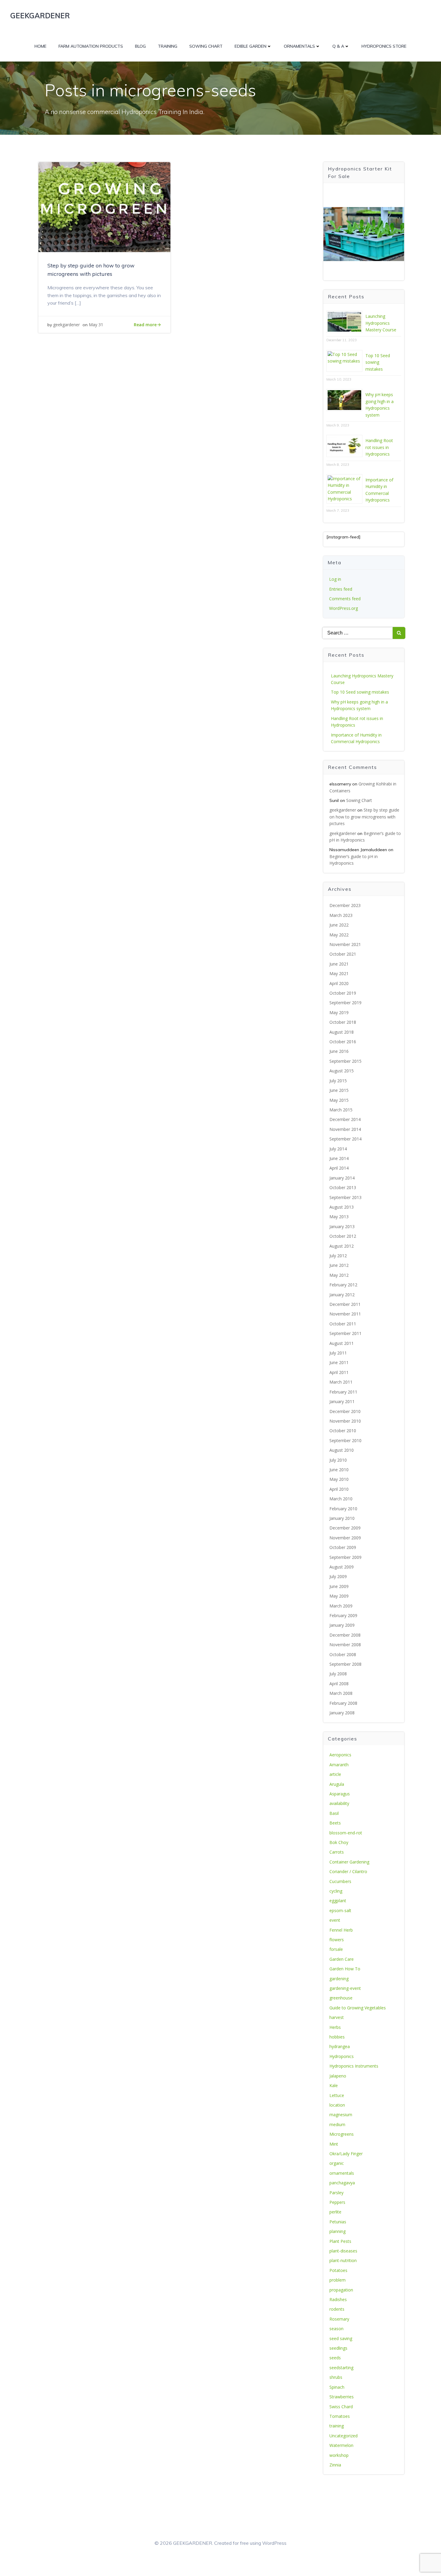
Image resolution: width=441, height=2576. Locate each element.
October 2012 (343, 1236)
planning (337, 2231)
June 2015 (339, 1090)
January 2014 (342, 1178)
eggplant (338, 1901)
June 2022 (339, 925)
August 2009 (342, 1567)
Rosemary (339, 2319)
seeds (335, 2358)
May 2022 (339, 935)
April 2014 (339, 1168)
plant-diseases (343, 2251)
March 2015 (341, 1110)
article (335, 1774)
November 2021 (345, 944)
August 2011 (342, 1343)
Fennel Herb (341, 1930)
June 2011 (339, 1362)
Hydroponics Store (384, 46)
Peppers (337, 2202)
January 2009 (342, 1625)
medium (337, 2124)
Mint (334, 2144)
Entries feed (341, 589)
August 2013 (342, 1207)
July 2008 (338, 1674)
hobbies (337, 2037)
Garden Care (342, 1959)
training (337, 2426)
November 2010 (345, 1421)
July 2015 (338, 1081)
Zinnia (335, 2465)
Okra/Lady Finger (346, 2154)
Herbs (335, 2027)
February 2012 (343, 1285)
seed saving (341, 2338)
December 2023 (345, 905)
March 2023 (341, 915)
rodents (337, 2309)
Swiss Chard (341, 2407)
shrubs (336, 2377)
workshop (339, 2455)
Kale (334, 2085)
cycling (336, 1891)
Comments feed (345, 599)
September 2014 (345, 1139)
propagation (341, 2290)
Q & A (338, 46)
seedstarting (341, 2368)
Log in (335, 579)
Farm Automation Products (91, 46)
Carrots (337, 1852)
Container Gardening (349, 1862)
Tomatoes (340, 2416)
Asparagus (340, 1794)
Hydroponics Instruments (354, 2066)
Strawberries (342, 2397)
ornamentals (342, 2173)
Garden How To (345, 1969)
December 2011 (345, 1304)
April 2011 (339, 1372)
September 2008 (345, 1664)
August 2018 (342, 1032)
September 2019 (345, 1003)
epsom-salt (340, 1910)
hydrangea (340, 2046)
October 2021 (343, 954)
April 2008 (339, 1684)
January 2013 (342, 1226)
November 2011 (345, 1314)
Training (168, 46)
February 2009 (343, 1615)
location (337, 2105)
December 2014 (345, 1119)
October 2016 (343, 1042)
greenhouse (341, 1998)
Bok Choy (339, 1842)
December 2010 (345, 1411)
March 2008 (341, 1693)
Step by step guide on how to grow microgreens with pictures (364, 817)
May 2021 (339, 973)
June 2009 (339, 1586)
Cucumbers (340, 1881)
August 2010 (342, 1450)
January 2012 (342, 1295)
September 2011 (345, 1333)
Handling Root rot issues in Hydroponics (379, 447)
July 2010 (338, 1460)
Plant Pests (340, 2241)
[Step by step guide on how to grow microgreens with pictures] (104, 206)
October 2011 (343, 1324)
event (335, 1920)
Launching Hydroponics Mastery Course (381, 323)
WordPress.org (343, 608)
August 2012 (342, 1246)
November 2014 (345, 1129)
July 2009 (338, 1576)
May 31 (96, 325)
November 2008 (345, 1645)
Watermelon (341, 2445)
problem (337, 2280)
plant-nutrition (343, 2260)
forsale (336, 1949)
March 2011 (341, 1382)
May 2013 (339, 1217)
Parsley (336, 2193)
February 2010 (343, 1509)
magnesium (341, 2115)
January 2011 (342, 1401)
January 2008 (342, 1713)
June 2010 (339, 1470)
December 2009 (345, 1528)
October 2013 (343, 1187)
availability (339, 1803)
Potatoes (338, 2270)
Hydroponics (342, 2056)
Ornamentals (299, 46)
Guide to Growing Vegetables (358, 2008)
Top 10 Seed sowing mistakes (378, 362)
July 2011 (338, 1353)
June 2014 (339, 1158)
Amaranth (339, 1765)
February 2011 (343, 1392)
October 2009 (343, 1547)
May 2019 (339, 1012)
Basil (334, 1813)
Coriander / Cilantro (348, 1871)
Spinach (337, 2387)
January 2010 (342, 1518)
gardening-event (345, 1988)
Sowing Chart (206, 46)
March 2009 (341, 1606)
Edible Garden (250, 46)
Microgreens (342, 2134)
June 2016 (339, 1051)
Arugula (337, 1784)
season (336, 2329)
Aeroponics (340, 1755)
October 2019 (343, 993)
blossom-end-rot (346, 1833)
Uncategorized (343, 2436)
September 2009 (345, 1557)
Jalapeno (338, 2076)
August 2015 (342, 1071)
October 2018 (343, 1022)
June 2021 (339, 964)
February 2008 (343, 1703)
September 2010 (345, 1440)
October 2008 (343, 1654)
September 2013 (345, 1197)
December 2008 (345, 1635)
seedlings (338, 2348)
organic (337, 2163)
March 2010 (341, 1499)
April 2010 (339, 1489)
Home (40, 46)
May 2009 (339, 1596)
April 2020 (339, 983)
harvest (337, 2017)
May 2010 (339, 1479)
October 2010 (343, 1431)
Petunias (338, 2222)
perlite (335, 2212)
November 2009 (345, 1538)
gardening (339, 1979)
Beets (335, 1823)
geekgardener (66, 325)
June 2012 (339, 1265)
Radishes (338, 2299)
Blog (140, 46)
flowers (337, 1940)
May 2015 (339, 1100)
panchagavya (342, 2183)
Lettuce (337, 2095)
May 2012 (339, 1275)
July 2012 (338, 1256)
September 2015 (345, 1061)
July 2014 (338, 1149)
